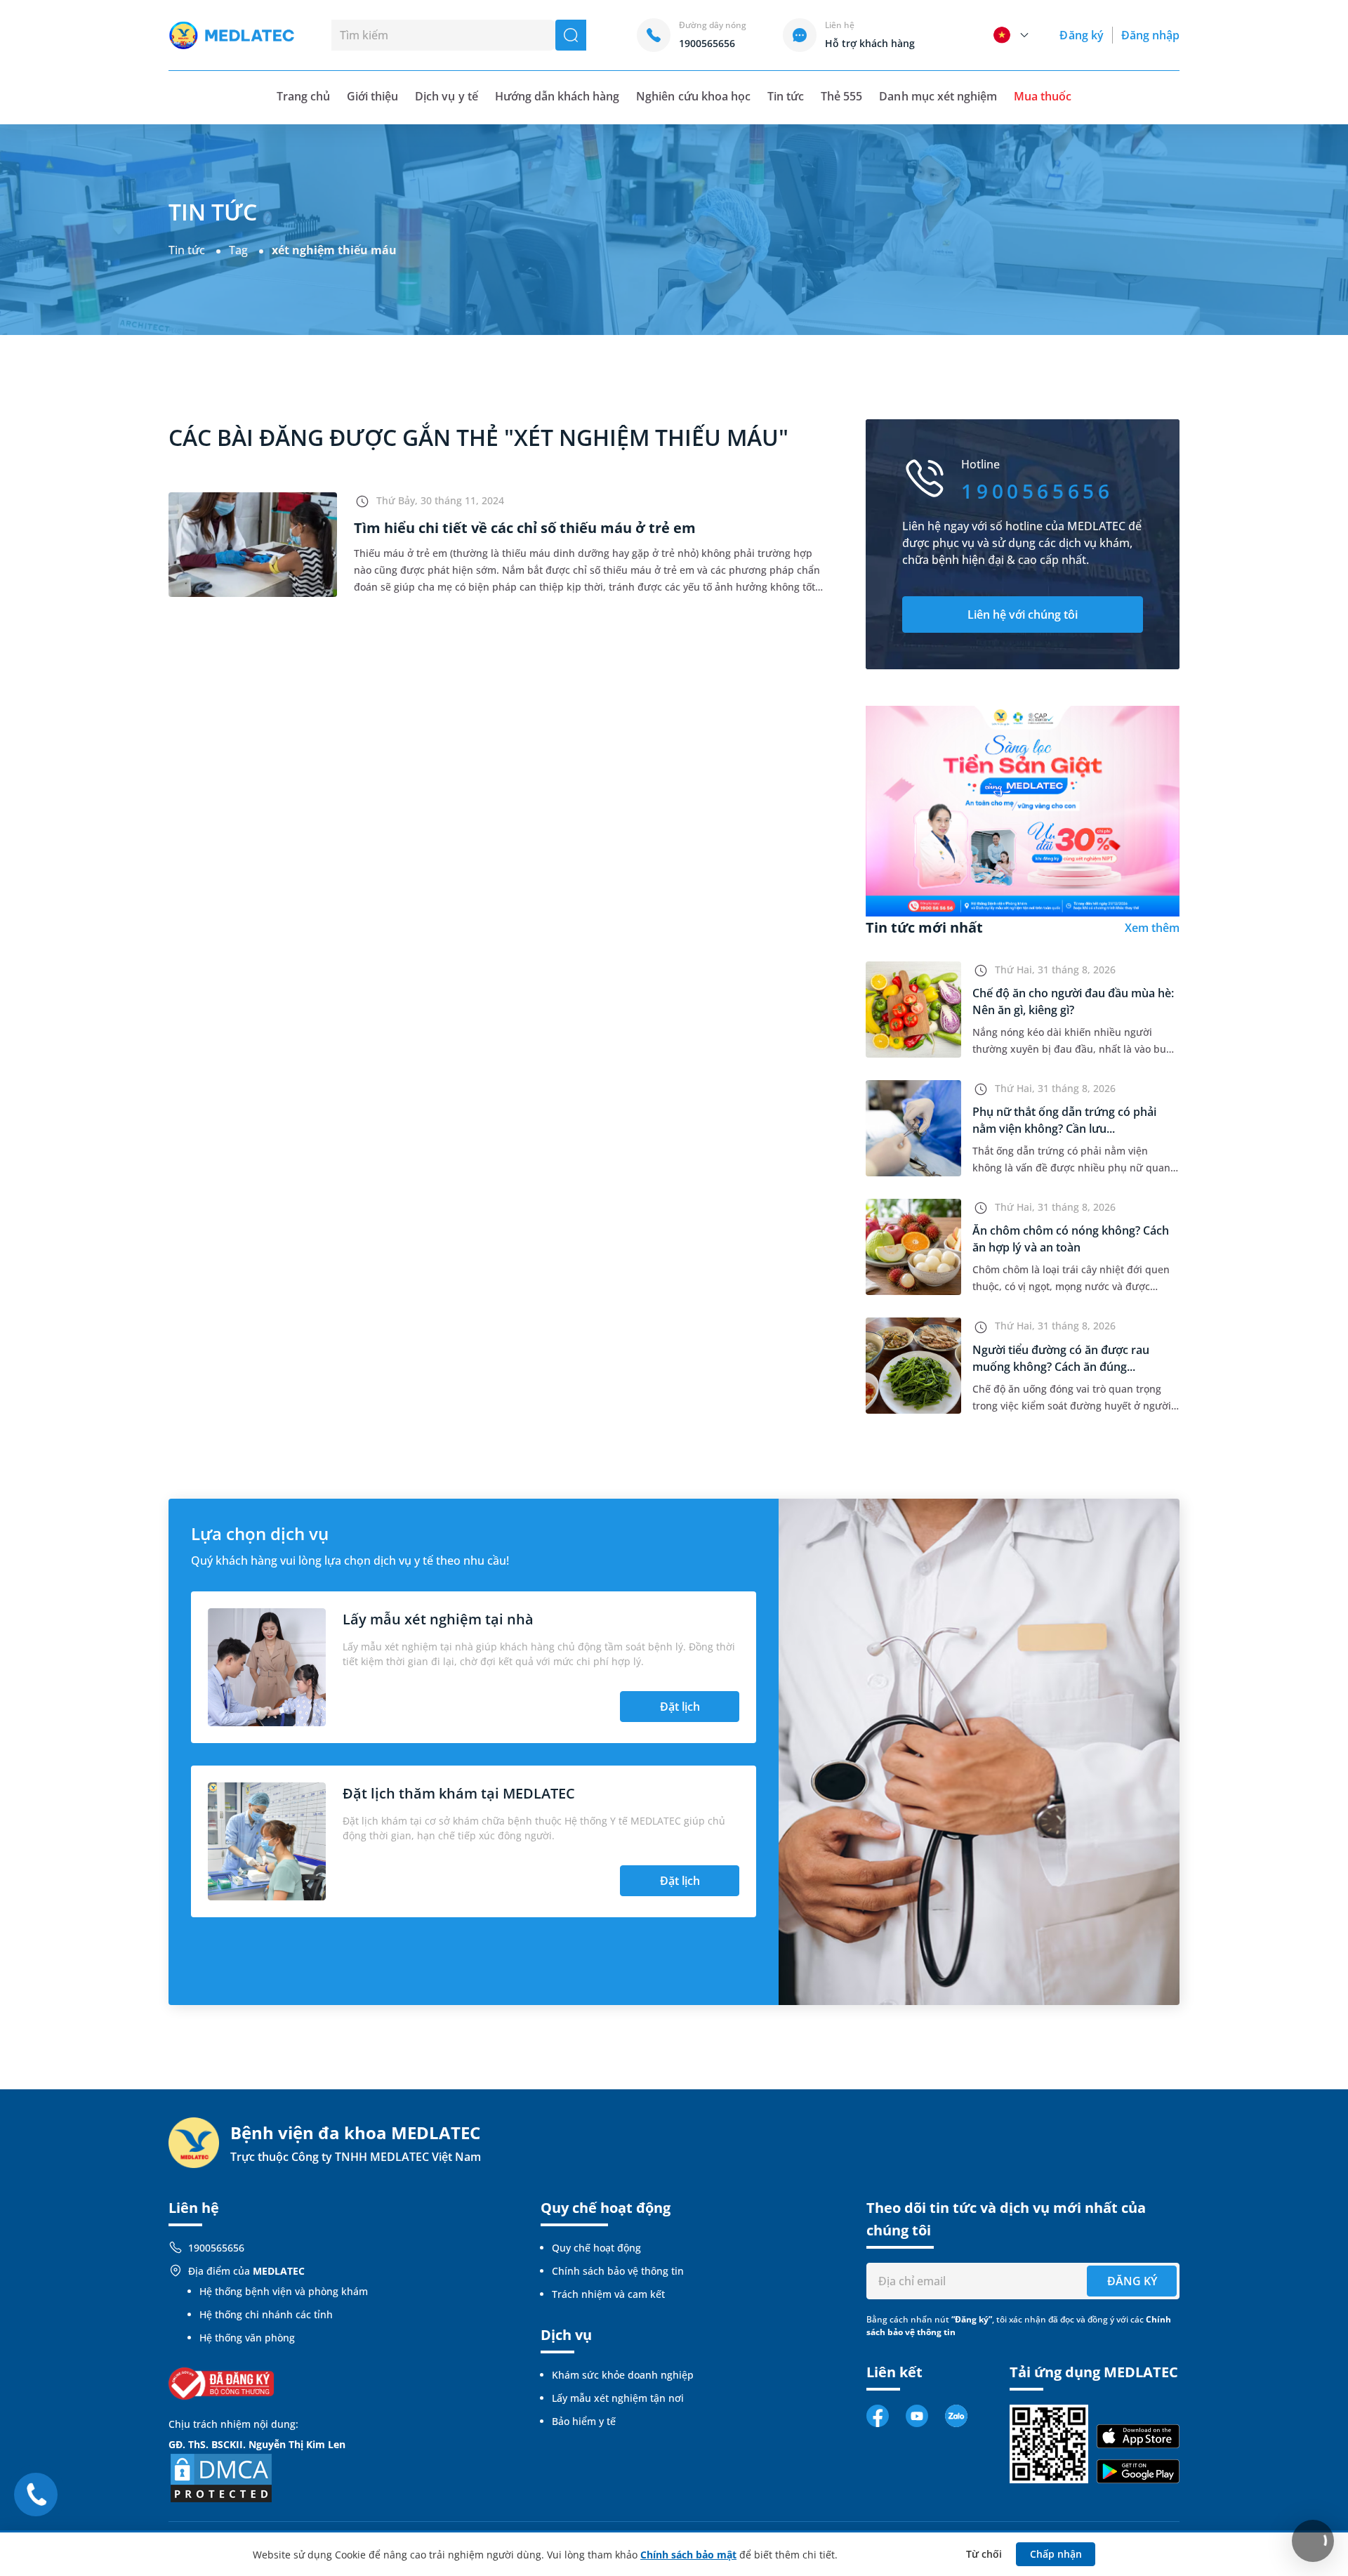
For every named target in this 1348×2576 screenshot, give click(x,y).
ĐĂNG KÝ (1132, 2281)
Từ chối (984, 2554)
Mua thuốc (1043, 96)
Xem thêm (1152, 928)
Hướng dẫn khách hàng (557, 96)
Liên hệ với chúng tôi (1023, 615)
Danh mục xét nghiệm (938, 96)
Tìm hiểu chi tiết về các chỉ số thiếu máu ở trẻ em (525, 528)
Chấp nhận (1056, 2554)
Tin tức (786, 96)
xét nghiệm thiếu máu (334, 250)
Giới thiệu (372, 96)
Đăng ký (1081, 35)
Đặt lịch (680, 1707)
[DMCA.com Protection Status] (221, 2477)
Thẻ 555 (841, 96)
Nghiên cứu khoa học (693, 96)
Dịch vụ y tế (446, 96)
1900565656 (216, 2248)
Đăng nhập (1150, 35)
